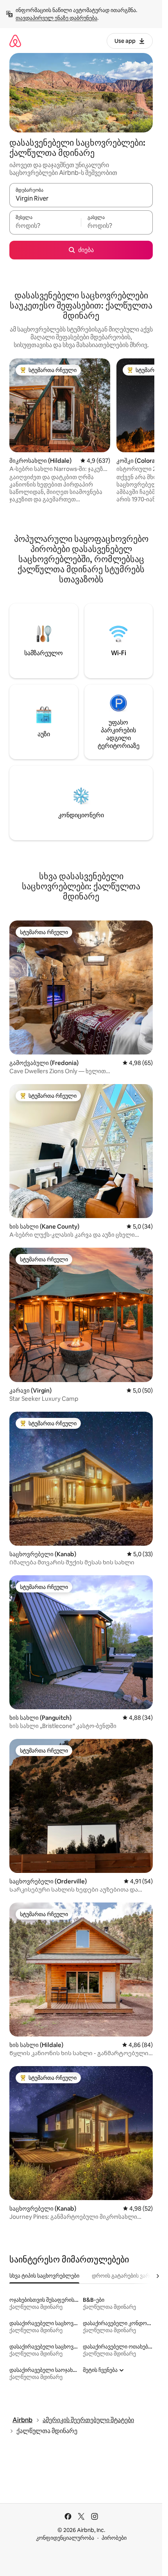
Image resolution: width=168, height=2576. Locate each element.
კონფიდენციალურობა (65, 2538)
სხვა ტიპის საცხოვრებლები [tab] (44, 2276)
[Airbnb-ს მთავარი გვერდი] (15, 41)
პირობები (114, 2538)
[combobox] (81, 199)
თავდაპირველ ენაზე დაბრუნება (56, 18)
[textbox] (45, 226)
